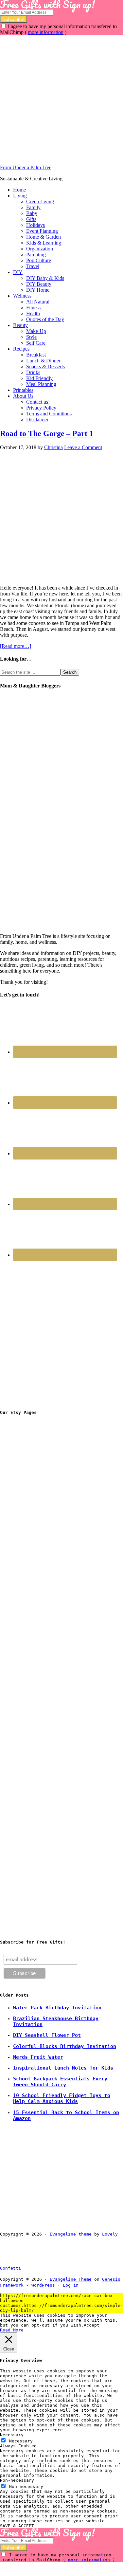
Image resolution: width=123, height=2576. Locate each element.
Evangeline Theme (71, 2279)
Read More (12, 2330)
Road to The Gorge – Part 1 (47, 433)
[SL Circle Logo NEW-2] (49, 1616)
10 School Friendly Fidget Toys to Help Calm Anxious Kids (62, 2098)
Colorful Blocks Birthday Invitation (65, 2046)
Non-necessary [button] (17, 2480)
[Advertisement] (61, 97)
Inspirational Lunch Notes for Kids (63, 2068)
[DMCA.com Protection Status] (39, 2268)
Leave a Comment (83, 447)
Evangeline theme (71, 2234)
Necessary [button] (12, 2435)
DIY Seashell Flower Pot (47, 2035)
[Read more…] (16, 646)
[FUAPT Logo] (49, 1517)
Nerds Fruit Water (38, 2057)
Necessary (21, 2441)
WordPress (43, 2285)
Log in (71, 2285)
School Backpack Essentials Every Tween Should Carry (60, 2082)
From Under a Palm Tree (26, 167)
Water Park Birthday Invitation (57, 2008)
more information (46, 32)
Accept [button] (92, 2325)
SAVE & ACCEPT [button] (17, 2526)
